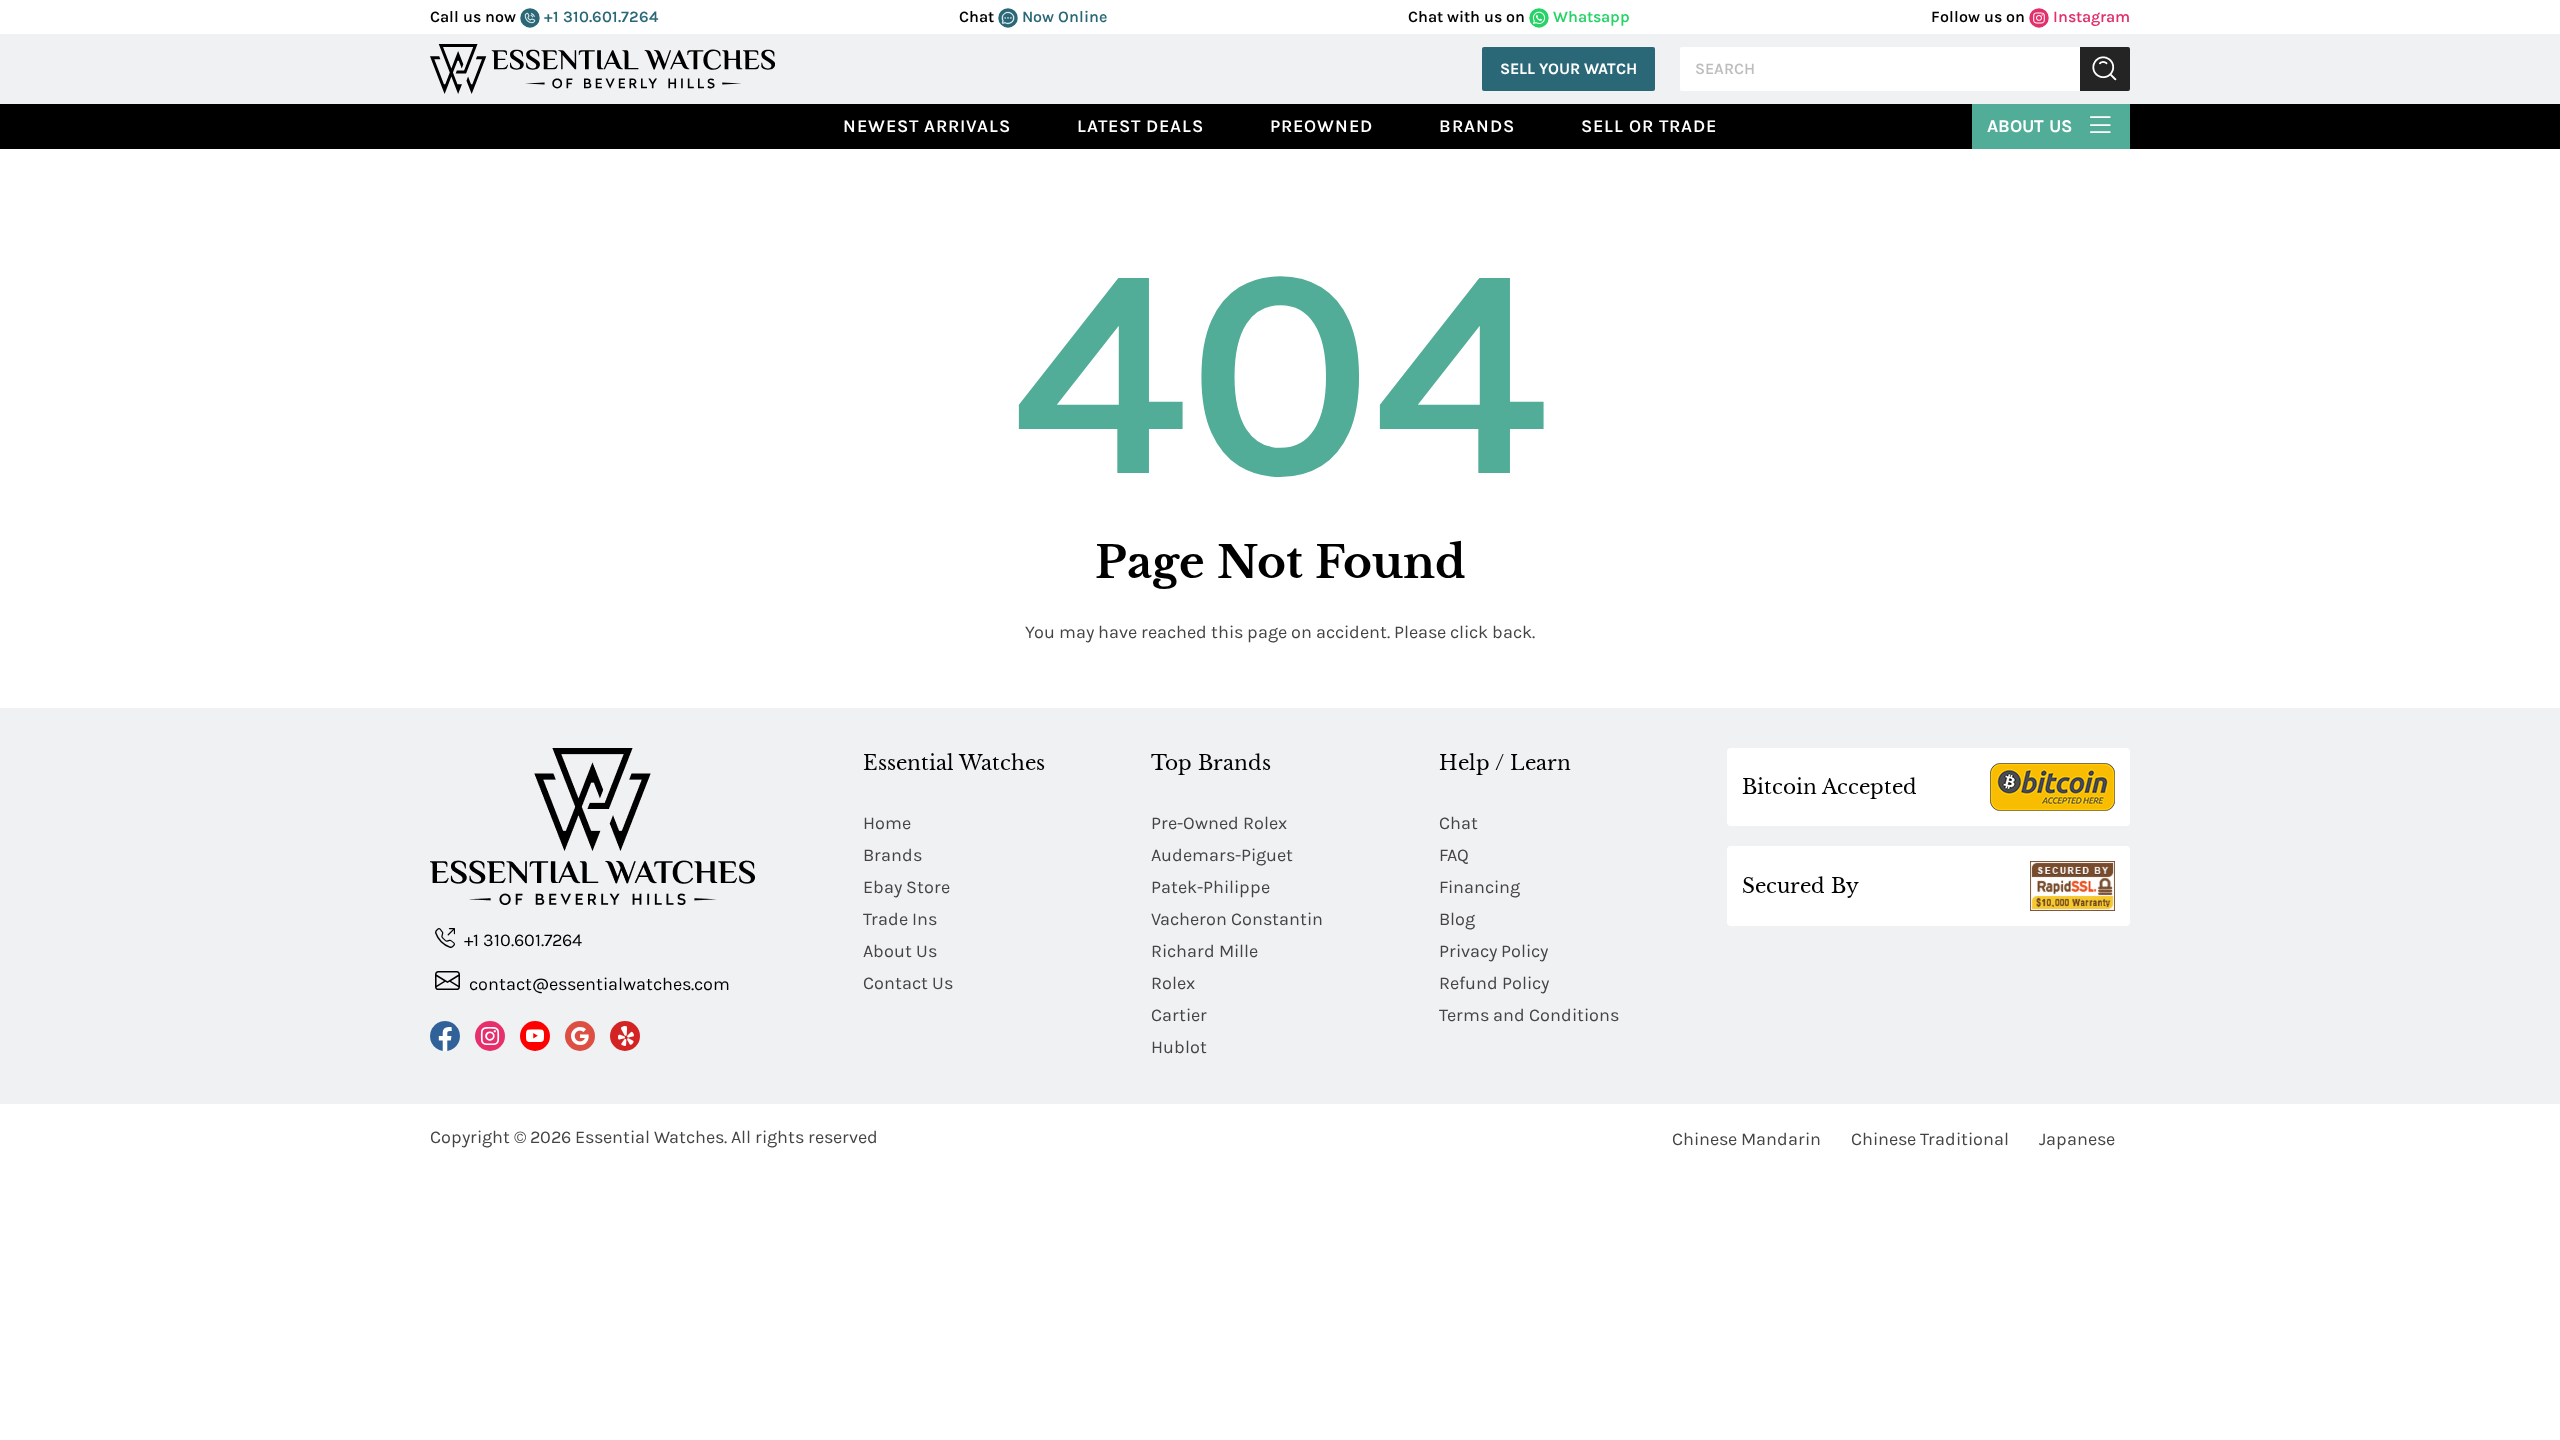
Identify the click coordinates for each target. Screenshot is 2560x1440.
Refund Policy (1494, 983)
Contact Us (908, 983)
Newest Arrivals (927, 126)
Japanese (2077, 1139)
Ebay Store (906, 887)
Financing (1479, 887)
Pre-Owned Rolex (1219, 823)
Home (887, 823)
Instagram (2089, 16)
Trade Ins (900, 919)
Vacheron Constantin (1237, 919)
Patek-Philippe (1210, 887)
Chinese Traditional (1930, 1139)
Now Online (1062, 16)
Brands (1477, 126)
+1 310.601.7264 (599, 16)
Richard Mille (1204, 951)
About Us (2032, 126)
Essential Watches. (651, 1137)
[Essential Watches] (603, 67)
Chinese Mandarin (1746, 1139)
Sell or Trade (1649, 126)
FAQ (1454, 855)
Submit (2105, 69)
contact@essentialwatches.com (597, 984)
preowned (1321, 126)
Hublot (1179, 1047)
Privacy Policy (1493, 951)
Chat (1458, 823)
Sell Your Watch (1568, 68)
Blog (1457, 919)
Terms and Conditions (1529, 1015)
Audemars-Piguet (1222, 855)
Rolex (1173, 983)
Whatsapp (1589, 16)
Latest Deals (1140, 126)
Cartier (1179, 1015)
